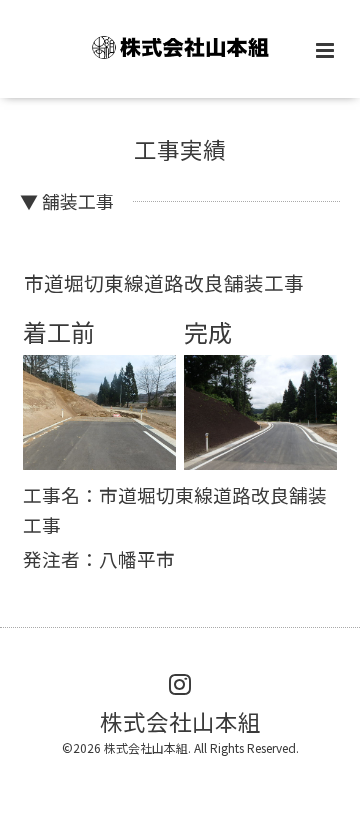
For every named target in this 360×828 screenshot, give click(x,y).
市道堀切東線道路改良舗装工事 (164, 282)
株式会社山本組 (180, 720)
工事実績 (180, 149)
